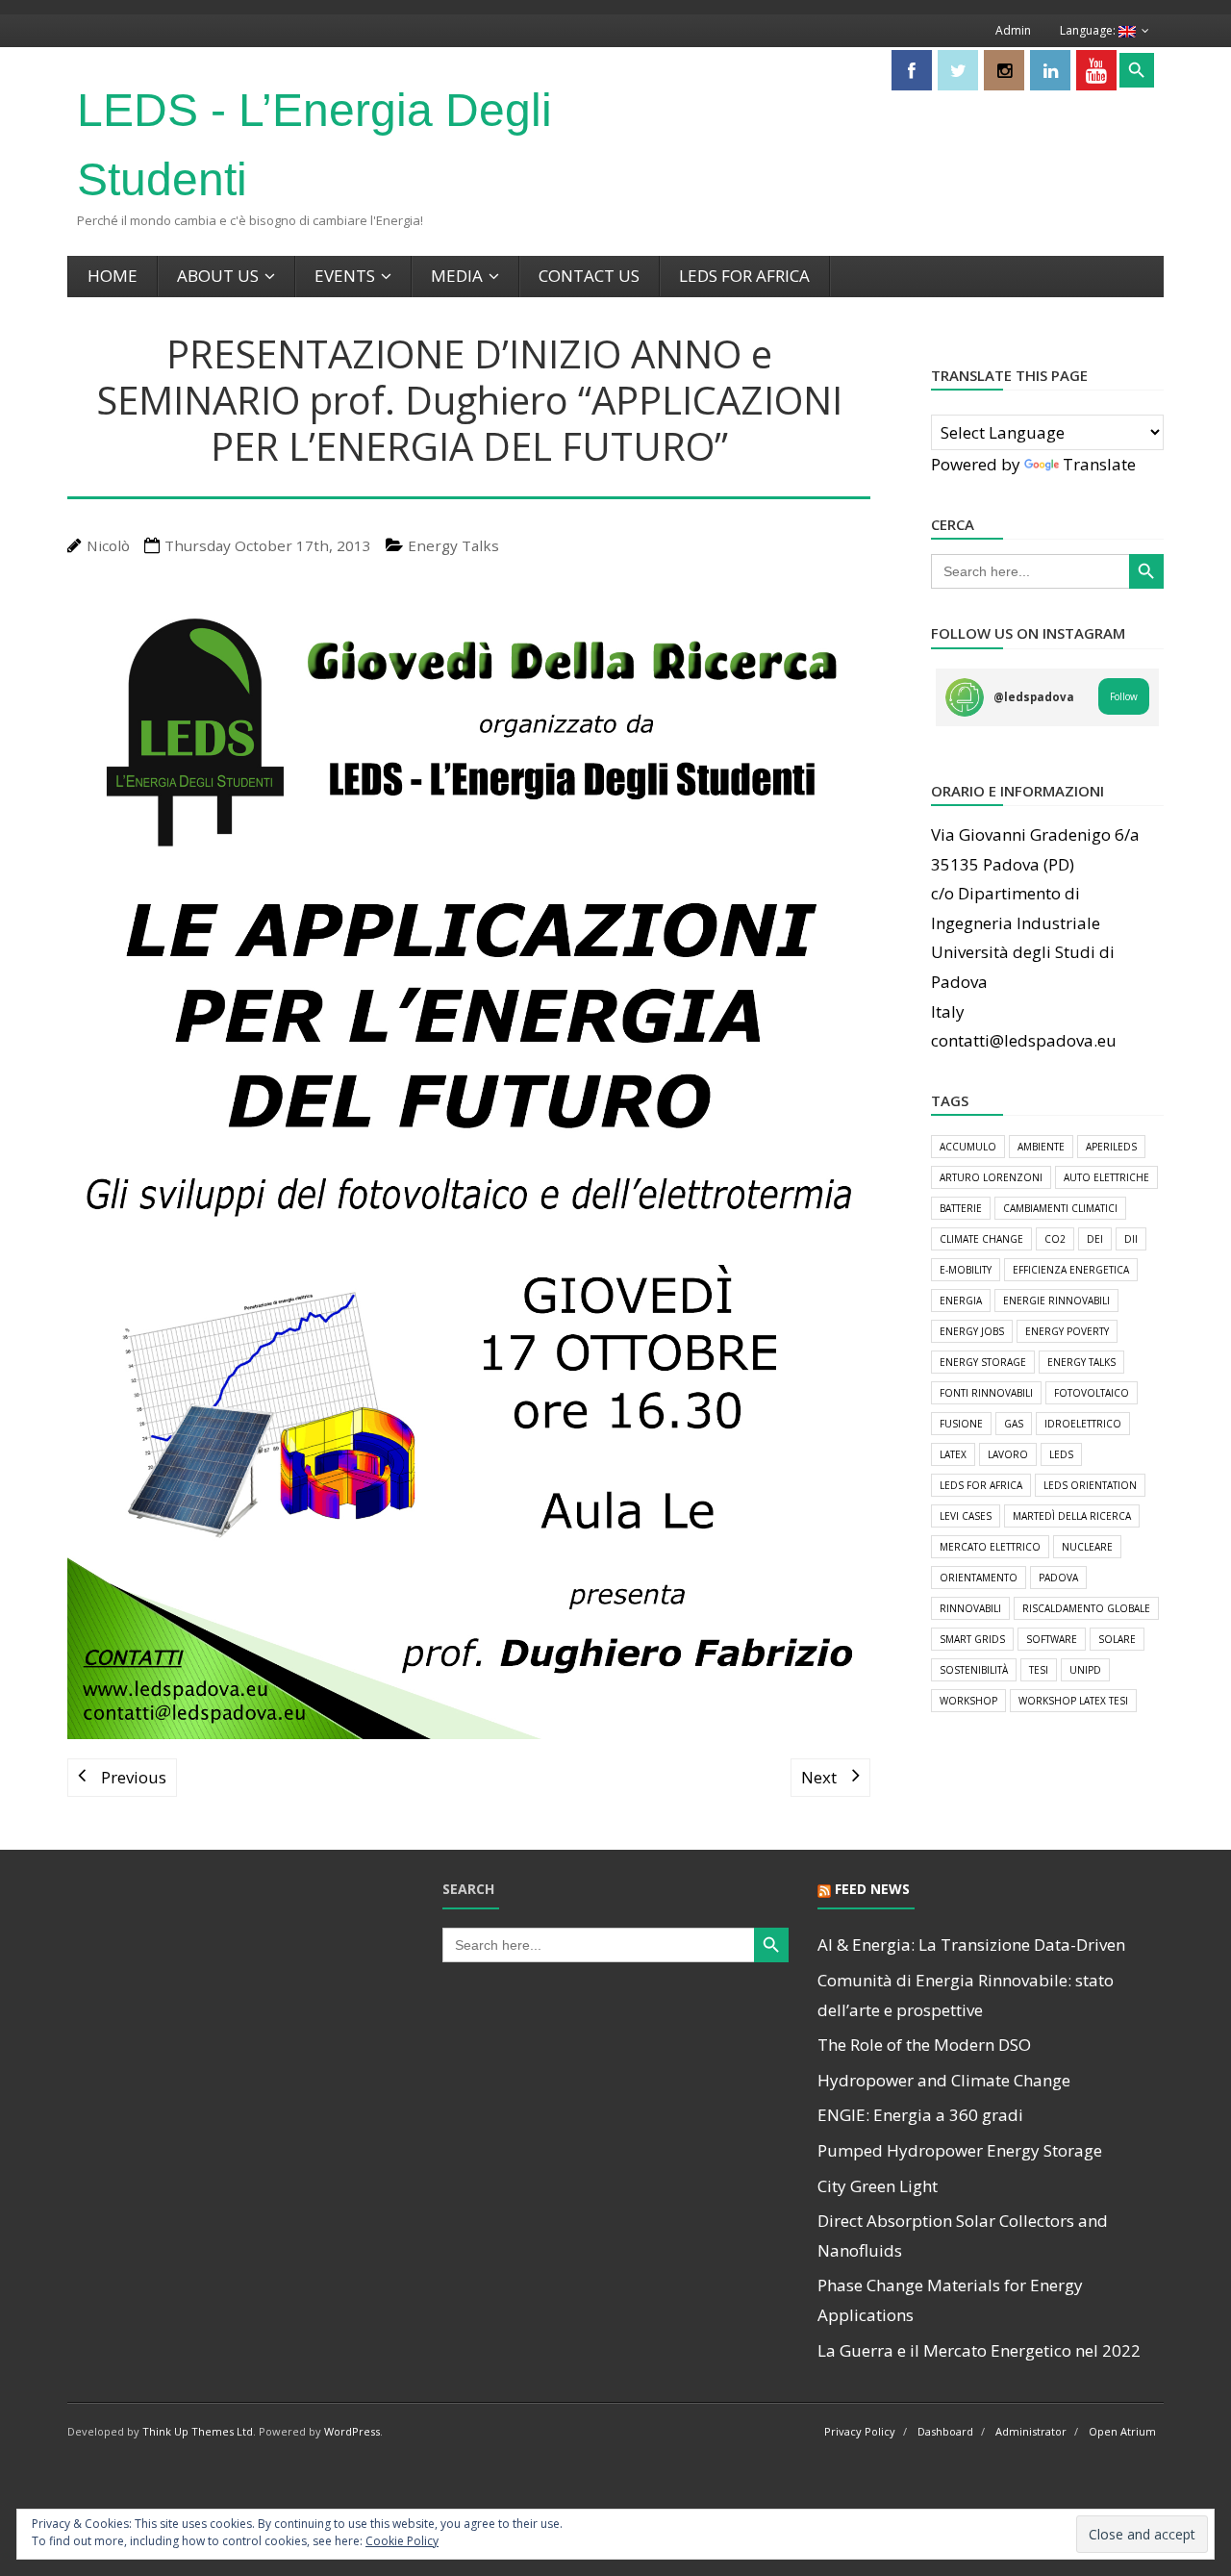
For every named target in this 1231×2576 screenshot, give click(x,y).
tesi (1039, 1670)
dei (1095, 1239)
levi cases (966, 1516)
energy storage (983, 1362)
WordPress (352, 2431)
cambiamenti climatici (1060, 1208)
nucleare (1087, 1547)
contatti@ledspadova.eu (1024, 1040)
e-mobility (966, 1270)
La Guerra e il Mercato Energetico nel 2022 (979, 2350)
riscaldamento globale (1086, 1608)
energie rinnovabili (1056, 1301)
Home (113, 276)
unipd (1085, 1670)
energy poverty (1067, 1331)
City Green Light (878, 2186)
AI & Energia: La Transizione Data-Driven (971, 1945)
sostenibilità (974, 1670)
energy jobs (972, 1331)
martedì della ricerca (1072, 1516)
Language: (1089, 30)
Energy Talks (453, 545)
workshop (968, 1701)
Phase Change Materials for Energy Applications (950, 2300)
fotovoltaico (1092, 1393)
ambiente (1041, 1147)
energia (961, 1301)
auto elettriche (1106, 1177)
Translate (1099, 464)
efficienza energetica (1071, 1270)
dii (1131, 1239)
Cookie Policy (402, 2541)
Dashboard (945, 2431)
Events (345, 276)
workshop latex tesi (1073, 1701)
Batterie (961, 1208)
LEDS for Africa (744, 276)
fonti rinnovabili (986, 1393)
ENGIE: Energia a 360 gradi (920, 2115)
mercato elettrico (990, 1547)
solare (1117, 1639)
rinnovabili (970, 1608)
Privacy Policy (860, 2431)
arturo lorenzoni (991, 1177)
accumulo (968, 1147)
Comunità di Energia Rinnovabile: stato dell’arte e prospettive (966, 1995)
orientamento (979, 1578)
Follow (1124, 696)
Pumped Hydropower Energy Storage (960, 2150)
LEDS (1061, 1454)
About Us (218, 276)
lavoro (1008, 1454)
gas (1014, 1424)
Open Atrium (1122, 2431)
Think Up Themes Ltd (198, 2431)
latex (953, 1454)
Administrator (1031, 2431)
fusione (961, 1424)
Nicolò (108, 545)
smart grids (972, 1639)
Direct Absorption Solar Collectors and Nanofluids (963, 2235)
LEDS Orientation (1090, 1485)
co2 (1055, 1239)
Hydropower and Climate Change (944, 2080)
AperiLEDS (1111, 1147)
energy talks (1081, 1362)
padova (1058, 1578)
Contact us (589, 276)
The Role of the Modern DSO (924, 2045)
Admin (1013, 30)
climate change (981, 1239)
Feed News (872, 1889)
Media (457, 276)
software (1052, 1639)
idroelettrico (1083, 1424)
